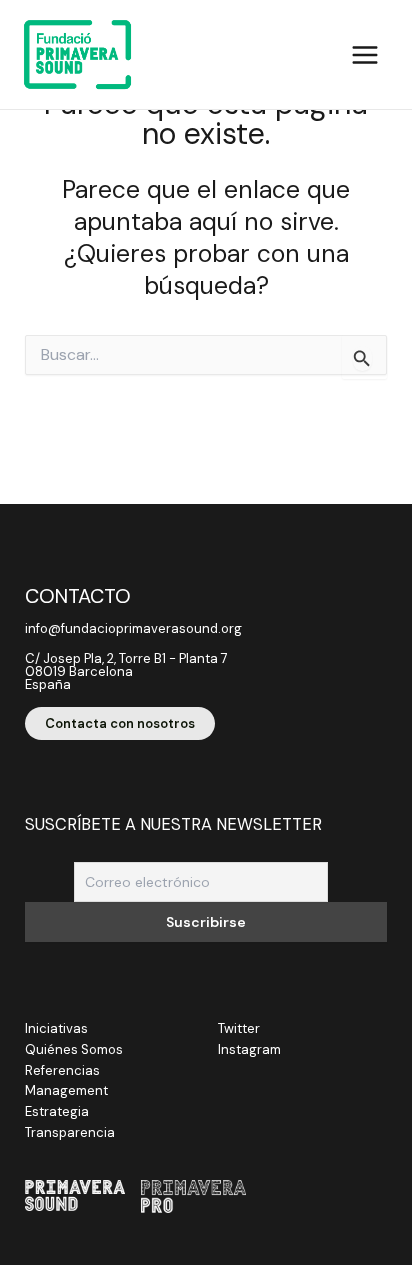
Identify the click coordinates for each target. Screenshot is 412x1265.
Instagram (249, 1049)
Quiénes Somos (74, 1049)
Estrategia (57, 1111)
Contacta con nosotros (120, 723)
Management (66, 1090)
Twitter (239, 1028)
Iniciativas (56, 1028)
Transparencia (70, 1132)
